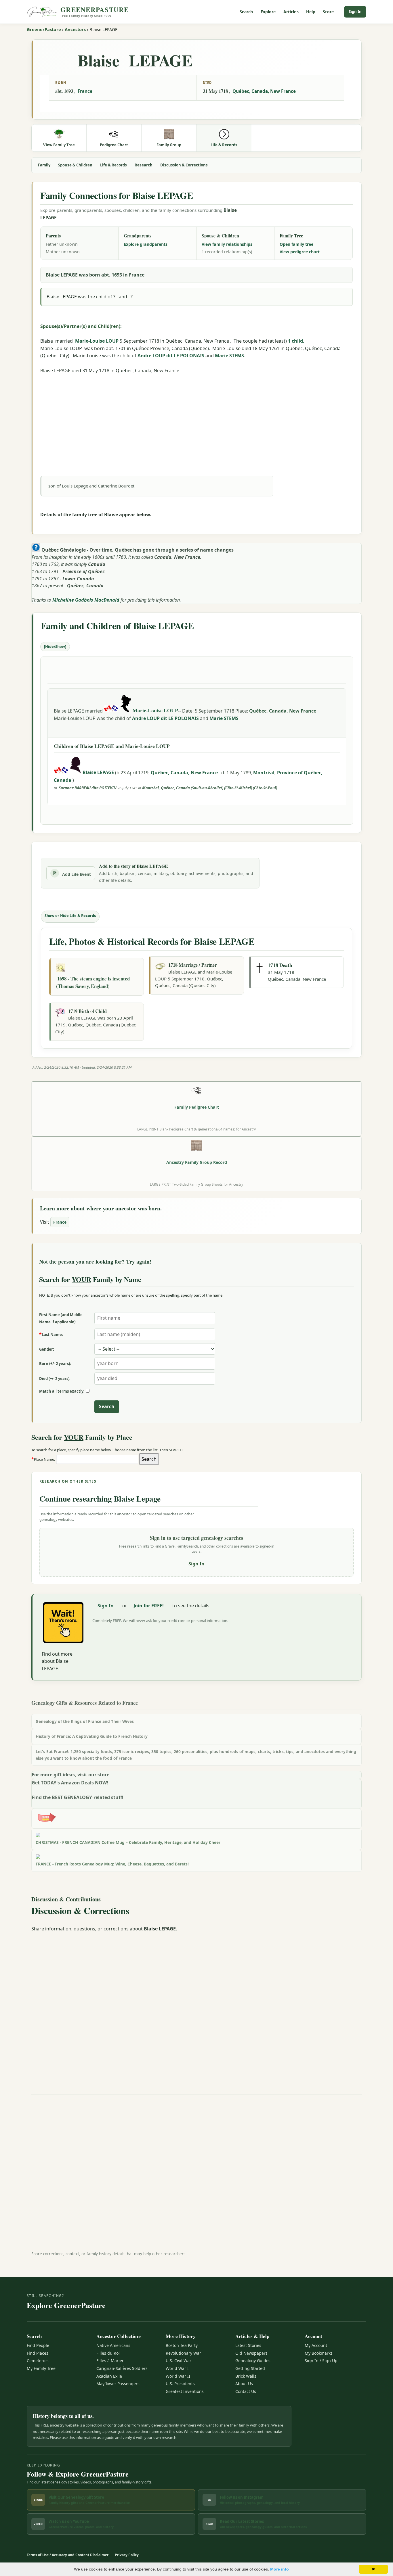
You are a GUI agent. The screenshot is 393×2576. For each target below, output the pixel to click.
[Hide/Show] (55, 646)
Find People (38, 2345)
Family (44, 165)
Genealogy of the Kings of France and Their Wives (85, 1721)
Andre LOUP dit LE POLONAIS (171, 356)
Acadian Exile (109, 2376)
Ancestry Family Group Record (197, 1162)
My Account (316, 2345)
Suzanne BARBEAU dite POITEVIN (88, 788)
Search (246, 12)
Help (311, 12)
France (85, 91)
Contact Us (246, 2391)
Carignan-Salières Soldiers (122, 2368)
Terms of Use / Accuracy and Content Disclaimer (68, 2555)
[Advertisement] (197, 414)
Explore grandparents (146, 244)
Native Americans (113, 2345)
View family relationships (227, 244)
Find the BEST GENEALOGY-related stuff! (78, 1797)
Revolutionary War (183, 2353)
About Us (244, 2384)
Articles (291, 12)
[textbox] (97, 1459)
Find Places (38, 2353)
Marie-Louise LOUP (97, 341)
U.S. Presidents (180, 2384)
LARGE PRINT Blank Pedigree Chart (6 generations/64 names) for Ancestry (197, 1129)
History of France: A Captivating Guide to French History (92, 1736)
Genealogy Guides (253, 2361)
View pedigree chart (300, 252)
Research (144, 165)
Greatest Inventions (185, 2391)
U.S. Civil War (179, 2361)
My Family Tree (41, 2368)
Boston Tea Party (182, 2345)
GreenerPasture (44, 29)
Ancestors (75, 29)
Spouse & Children (75, 165)
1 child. (296, 341)
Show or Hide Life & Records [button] (70, 915)
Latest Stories (248, 2345)
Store (328, 12)
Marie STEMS (229, 356)
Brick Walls (246, 2376)
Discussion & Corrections (184, 165)
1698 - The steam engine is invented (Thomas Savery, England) (93, 982)
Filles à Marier (110, 2361)
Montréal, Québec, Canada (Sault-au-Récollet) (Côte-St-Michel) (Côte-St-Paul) (210, 788)
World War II (178, 2376)
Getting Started (250, 2368)
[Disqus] (197, 2008)
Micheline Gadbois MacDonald (86, 600)
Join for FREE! (149, 1606)
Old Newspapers (251, 2353)
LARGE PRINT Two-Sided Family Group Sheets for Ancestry (197, 1184)
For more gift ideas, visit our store (70, 1775)
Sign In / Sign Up (321, 2361)
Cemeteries (38, 2361)
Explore (268, 12)
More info (280, 2569)
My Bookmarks (319, 2353)
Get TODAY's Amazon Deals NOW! (70, 1783)
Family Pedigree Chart (197, 1107)
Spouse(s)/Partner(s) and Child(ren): (81, 326)
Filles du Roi (108, 2353)
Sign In (355, 11)
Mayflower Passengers (118, 2384)
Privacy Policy (127, 2555)
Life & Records (113, 165)
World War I (177, 2368)
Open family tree (296, 244)
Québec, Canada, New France (264, 91)
